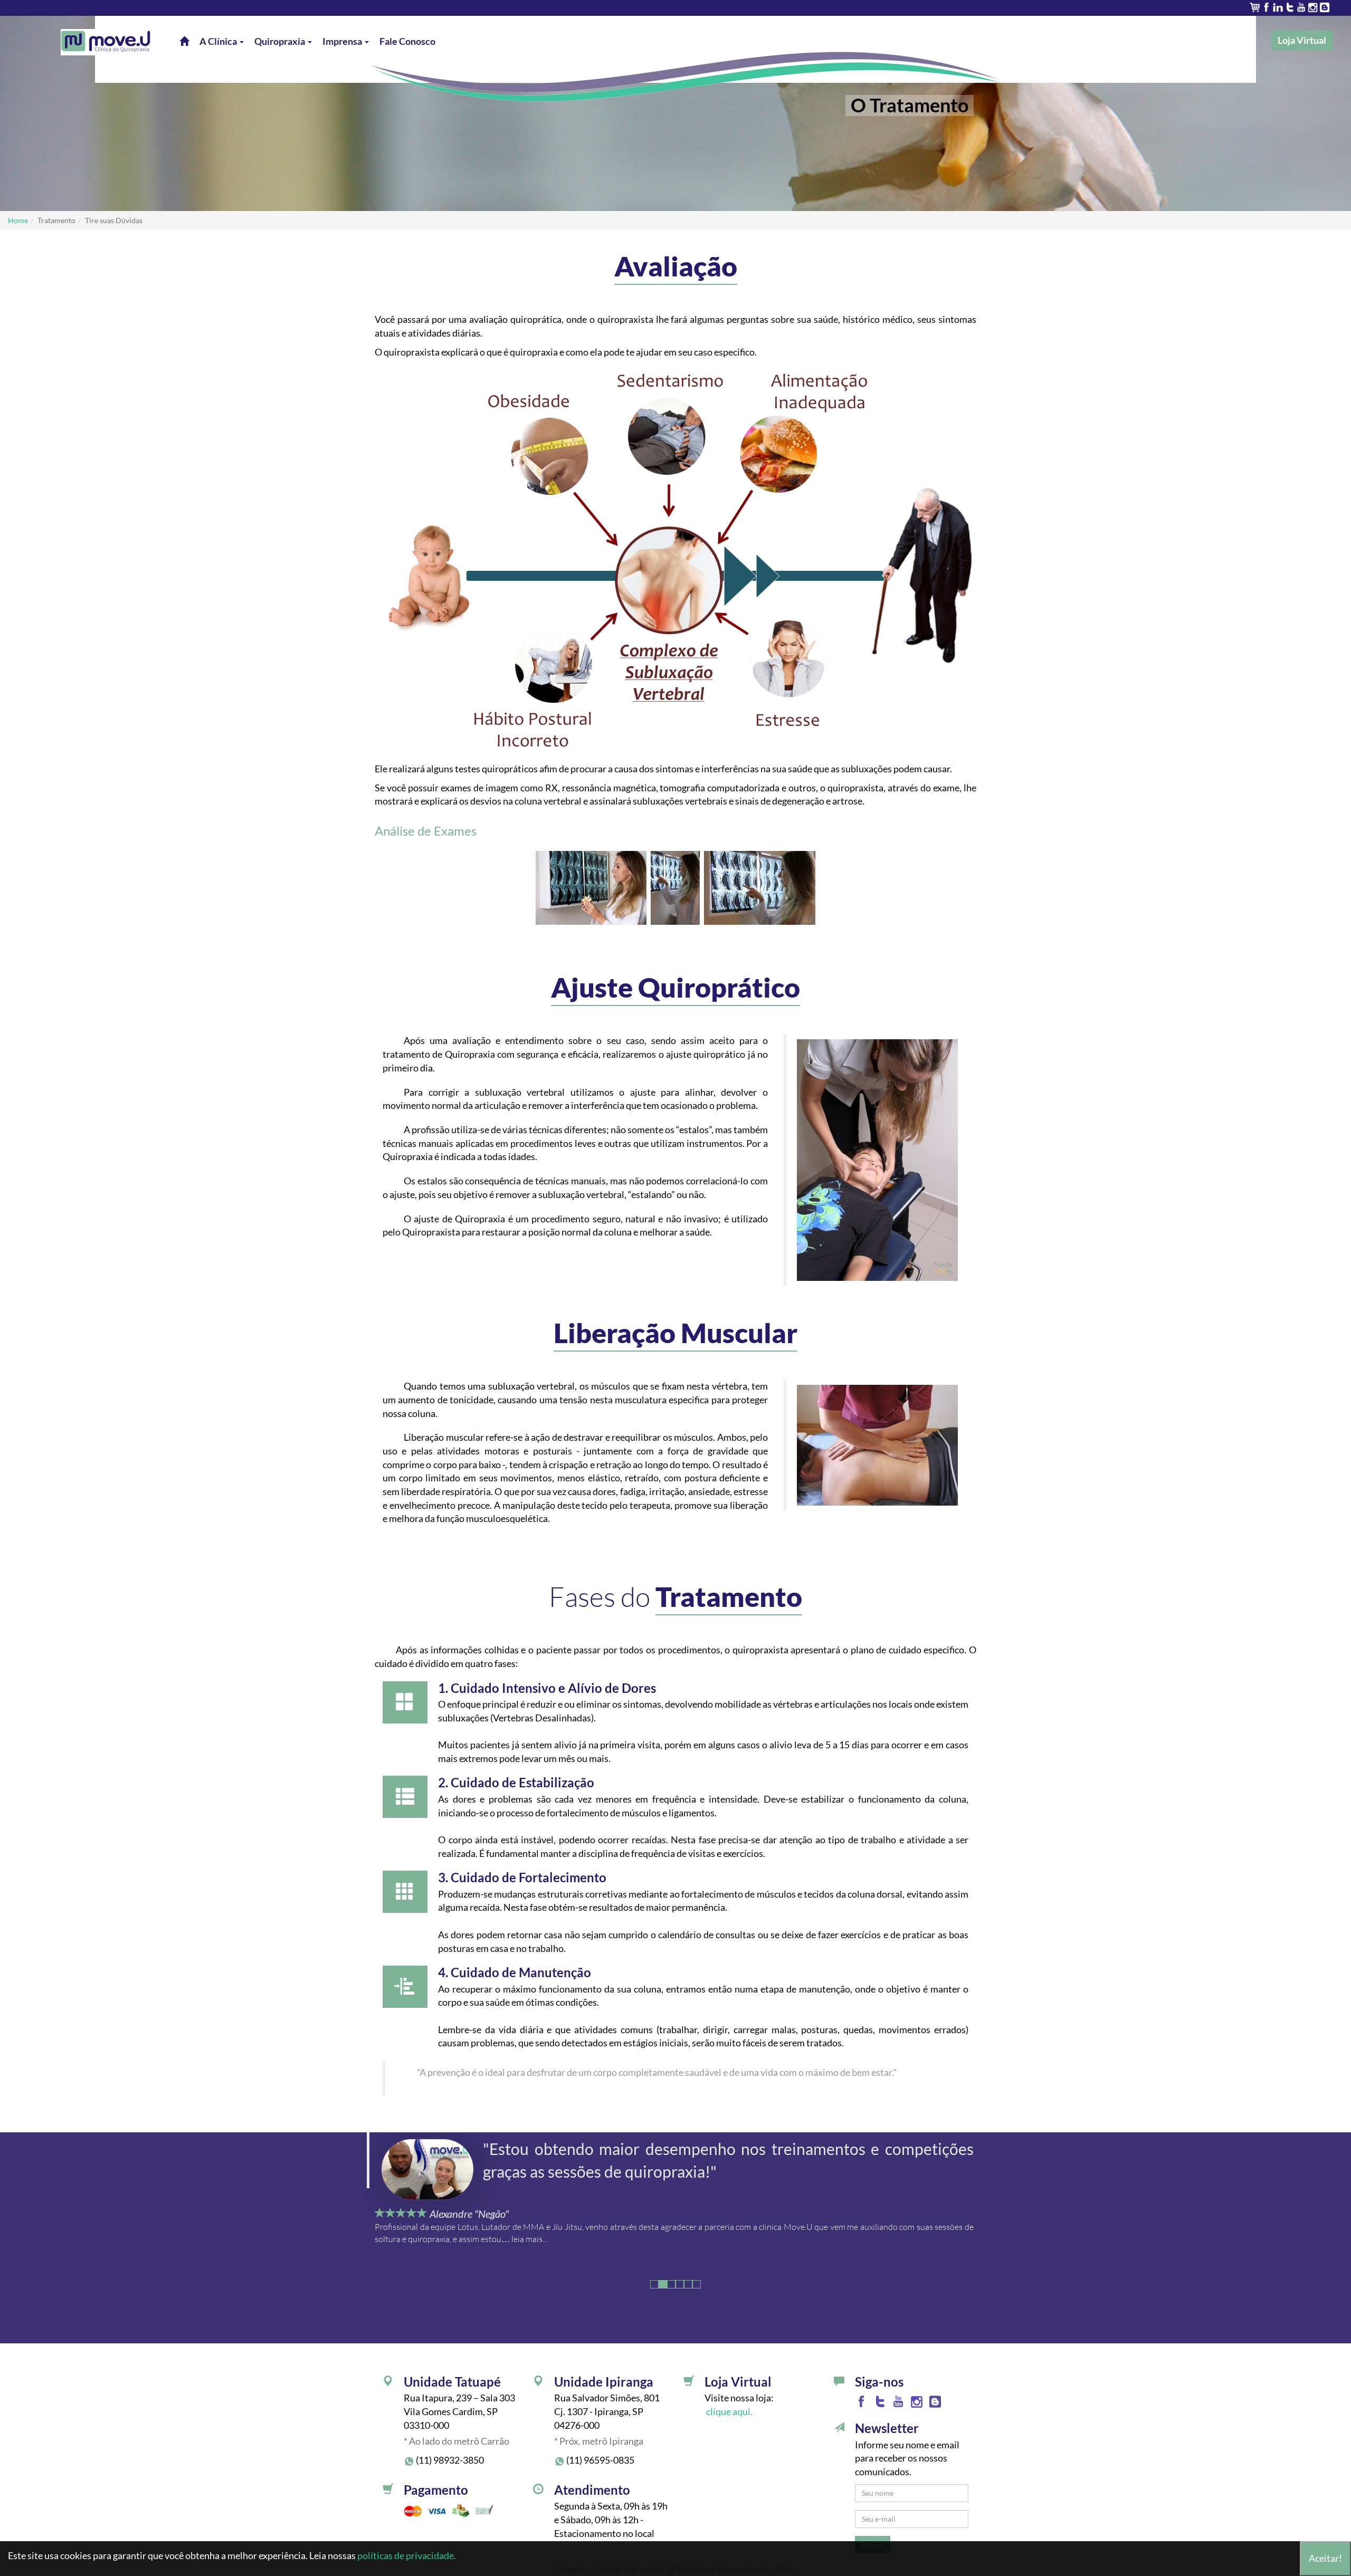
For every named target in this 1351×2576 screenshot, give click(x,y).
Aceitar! (1325, 2558)
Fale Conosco (407, 41)
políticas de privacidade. (407, 2555)
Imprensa (343, 41)
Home (18, 220)
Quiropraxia (280, 41)
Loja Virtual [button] (1302, 40)
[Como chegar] (388, 2383)
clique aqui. (729, 2411)
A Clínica (219, 41)
